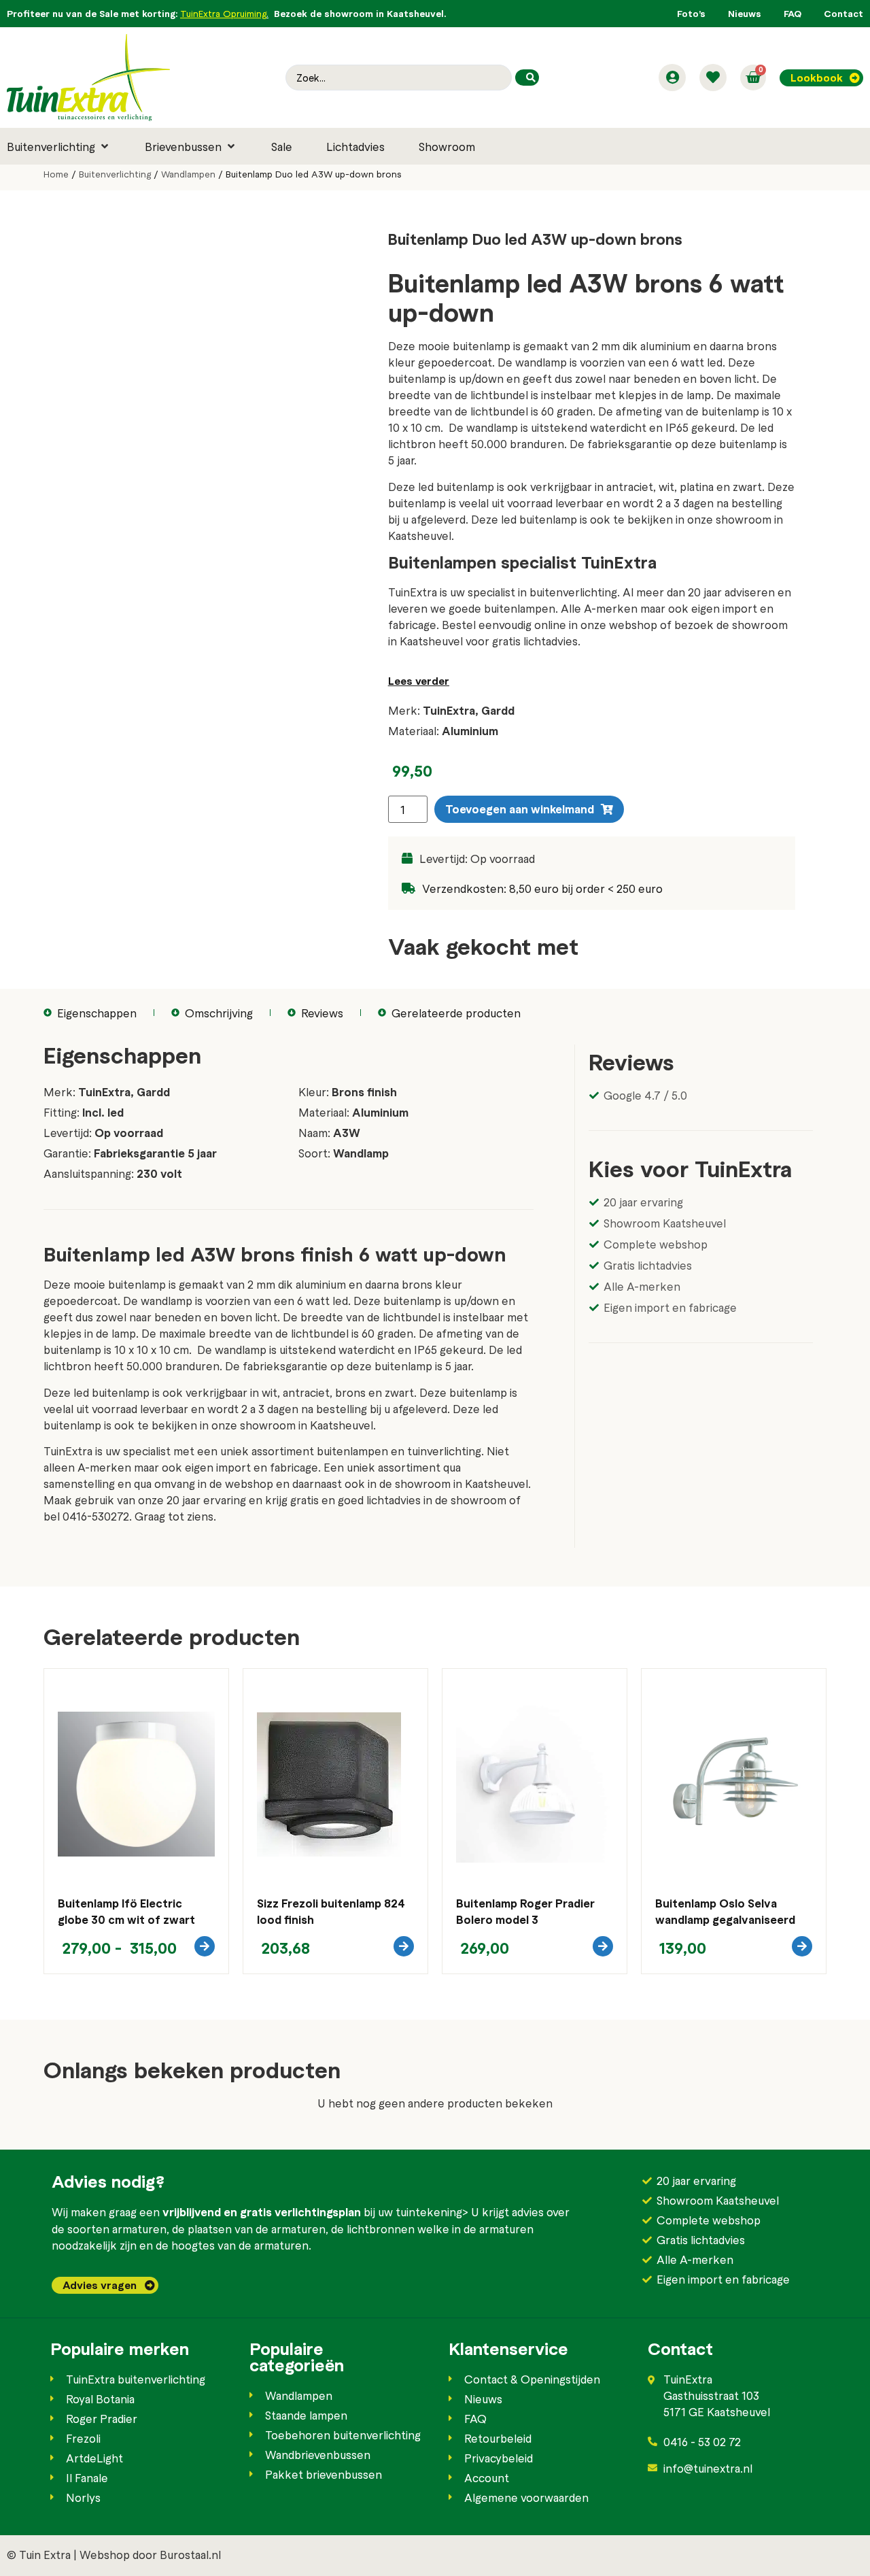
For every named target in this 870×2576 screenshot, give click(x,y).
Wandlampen (188, 174)
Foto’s (691, 13)
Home (56, 174)
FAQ (793, 13)
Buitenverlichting (115, 174)
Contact (843, 13)
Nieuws (745, 13)
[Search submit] (527, 78)
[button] (59, 146)
